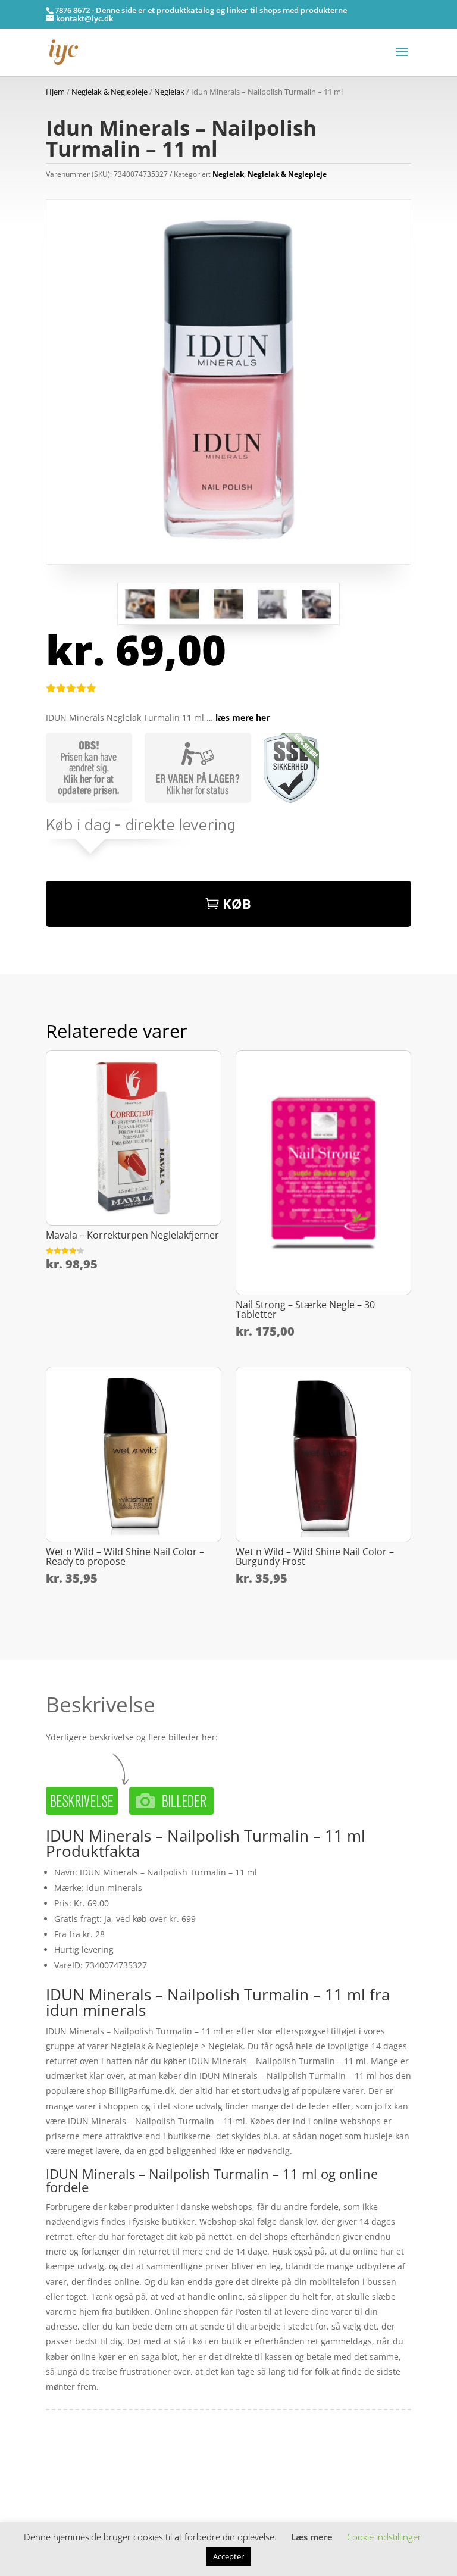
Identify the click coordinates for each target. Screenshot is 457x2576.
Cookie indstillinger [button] (384, 2537)
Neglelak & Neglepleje (109, 92)
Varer (57, 2489)
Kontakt (61, 2507)
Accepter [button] (228, 2556)
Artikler (91, 2470)
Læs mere (312, 2537)
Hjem (55, 92)
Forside (60, 2470)
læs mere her (242, 718)
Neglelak (169, 92)
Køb (237, 904)
